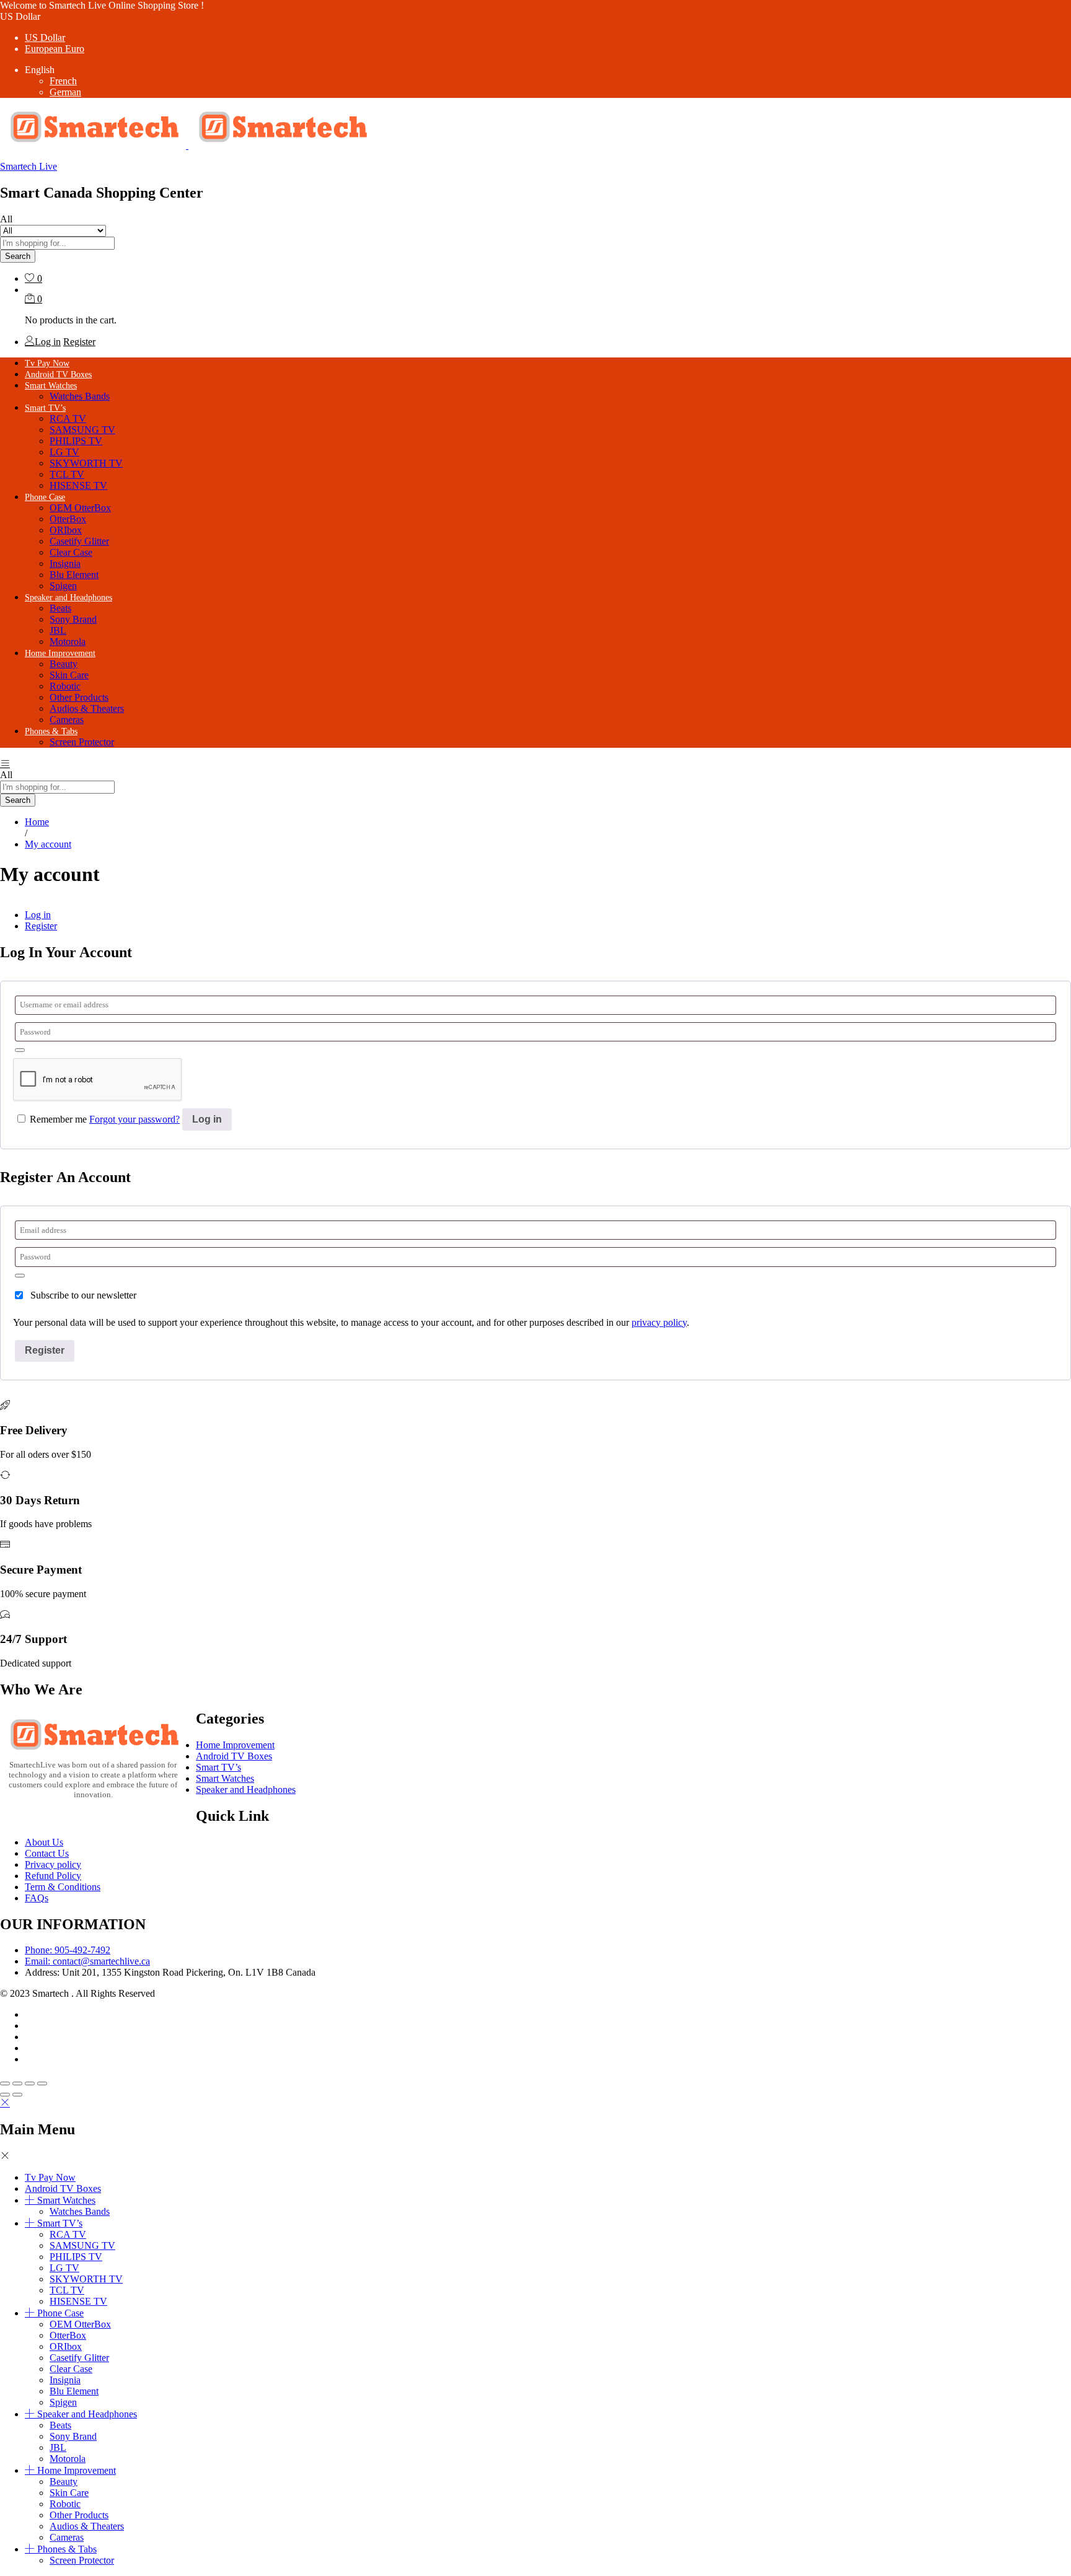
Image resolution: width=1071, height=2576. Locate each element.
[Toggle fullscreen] (30, 2083)
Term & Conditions (63, 1887)
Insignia (65, 563)
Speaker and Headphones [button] (68, 598)
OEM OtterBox (80, 508)
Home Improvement (235, 1745)
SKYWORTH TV (86, 463)
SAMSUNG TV (82, 430)
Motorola (68, 642)
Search (18, 256)
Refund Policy (53, 1876)
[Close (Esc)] (5, 2083)
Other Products (79, 697)
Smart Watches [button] (51, 386)
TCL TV (67, 474)
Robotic (65, 686)
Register (79, 342)
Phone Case (60, 2313)
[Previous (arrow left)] (5, 2095)
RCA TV (68, 418)
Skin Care (69, 675)
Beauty (64, 664)
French (63, 81)
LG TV (64, 452)
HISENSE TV (78, 485)
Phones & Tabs (67, 2549)
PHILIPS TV (76, 441)
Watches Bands (80, 396)
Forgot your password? (134, 1119)
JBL (58, 630)
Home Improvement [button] (60, 653)
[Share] (17, 2083)
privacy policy (659, 1322)
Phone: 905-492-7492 (68, 1950)
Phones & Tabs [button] (51, 731)
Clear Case (71, 552)
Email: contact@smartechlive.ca (87, 1961)
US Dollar (45, 37)
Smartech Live (29, 166)
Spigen (63, 586)
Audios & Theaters (87, 708)
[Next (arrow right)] (17, 2095)
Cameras (67, 720)
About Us (44, 1842)
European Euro (55, 49)
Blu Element (74, 575)
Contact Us (47, 1853)
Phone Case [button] (45, 497)
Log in (38, 915)
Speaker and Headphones (246, 1790)
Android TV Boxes (58, 375)
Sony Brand (73, 619)
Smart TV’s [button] (45, 408)
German (65, 92)
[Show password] (20, 1050)
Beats (60, 608)
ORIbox (66, 530)
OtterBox (68, 519)
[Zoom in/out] (42, 2083)
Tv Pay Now (47, 363)
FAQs (37, 1898)
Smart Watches (225, 1778)
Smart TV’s (218, 1767)
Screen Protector (82, 742)
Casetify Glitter (79, 541)
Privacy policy (53, 1864)
